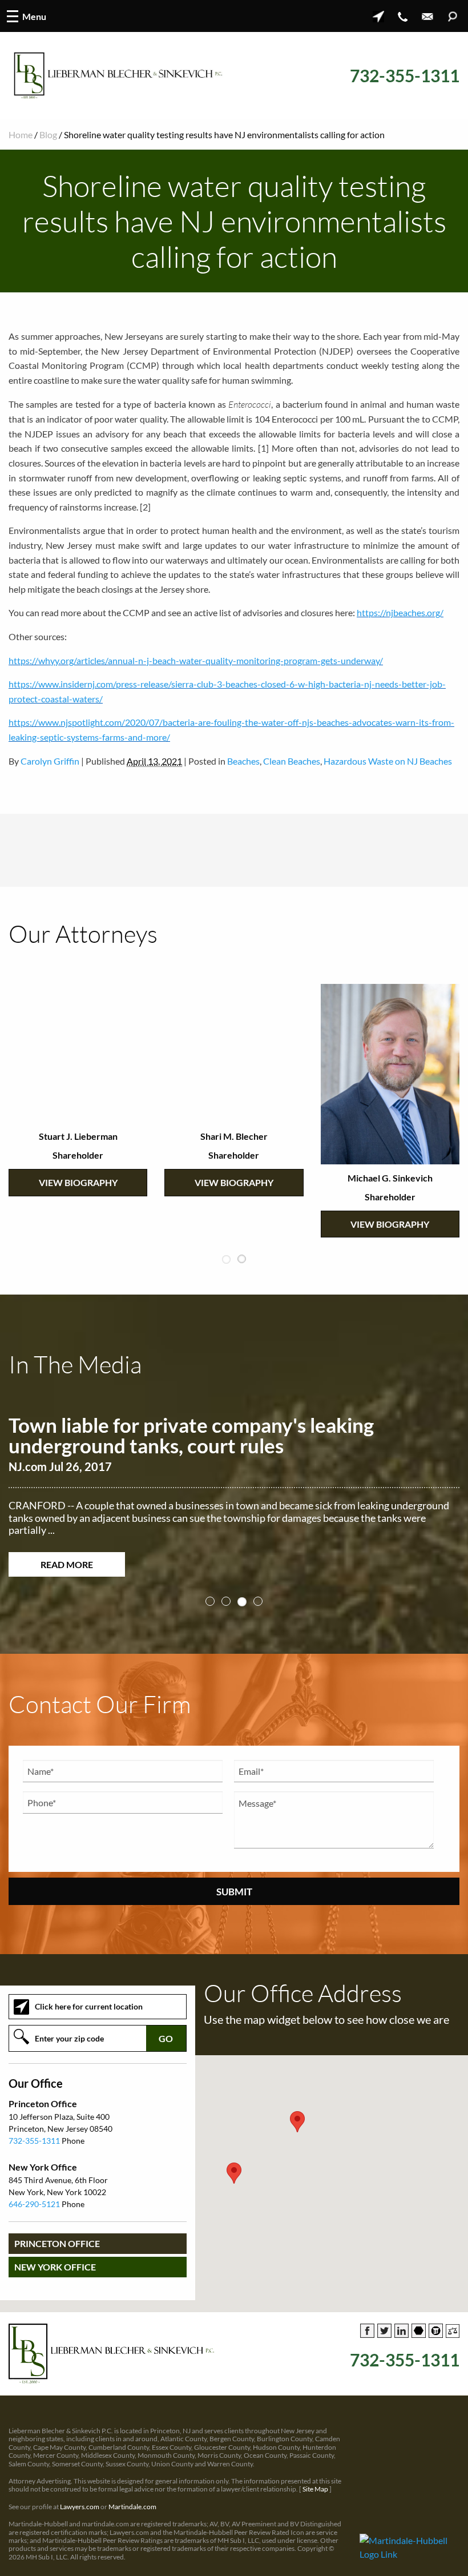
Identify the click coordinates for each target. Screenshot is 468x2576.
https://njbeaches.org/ (400, 612)
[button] (234, 2173)
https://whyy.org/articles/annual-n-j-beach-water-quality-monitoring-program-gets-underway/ (196, 660)
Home (21, 134)
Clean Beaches (292, 761)
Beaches (243, 761)
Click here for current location (89, 2006)
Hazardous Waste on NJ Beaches (388, 761)
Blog (48, 134)
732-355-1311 (405, 76)
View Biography (78, 1182)
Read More (67, 1564)
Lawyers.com (80, 2506)
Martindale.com (132, 2506)
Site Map (315, 2488)
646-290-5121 (34, 2203)
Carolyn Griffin (50, 761)
